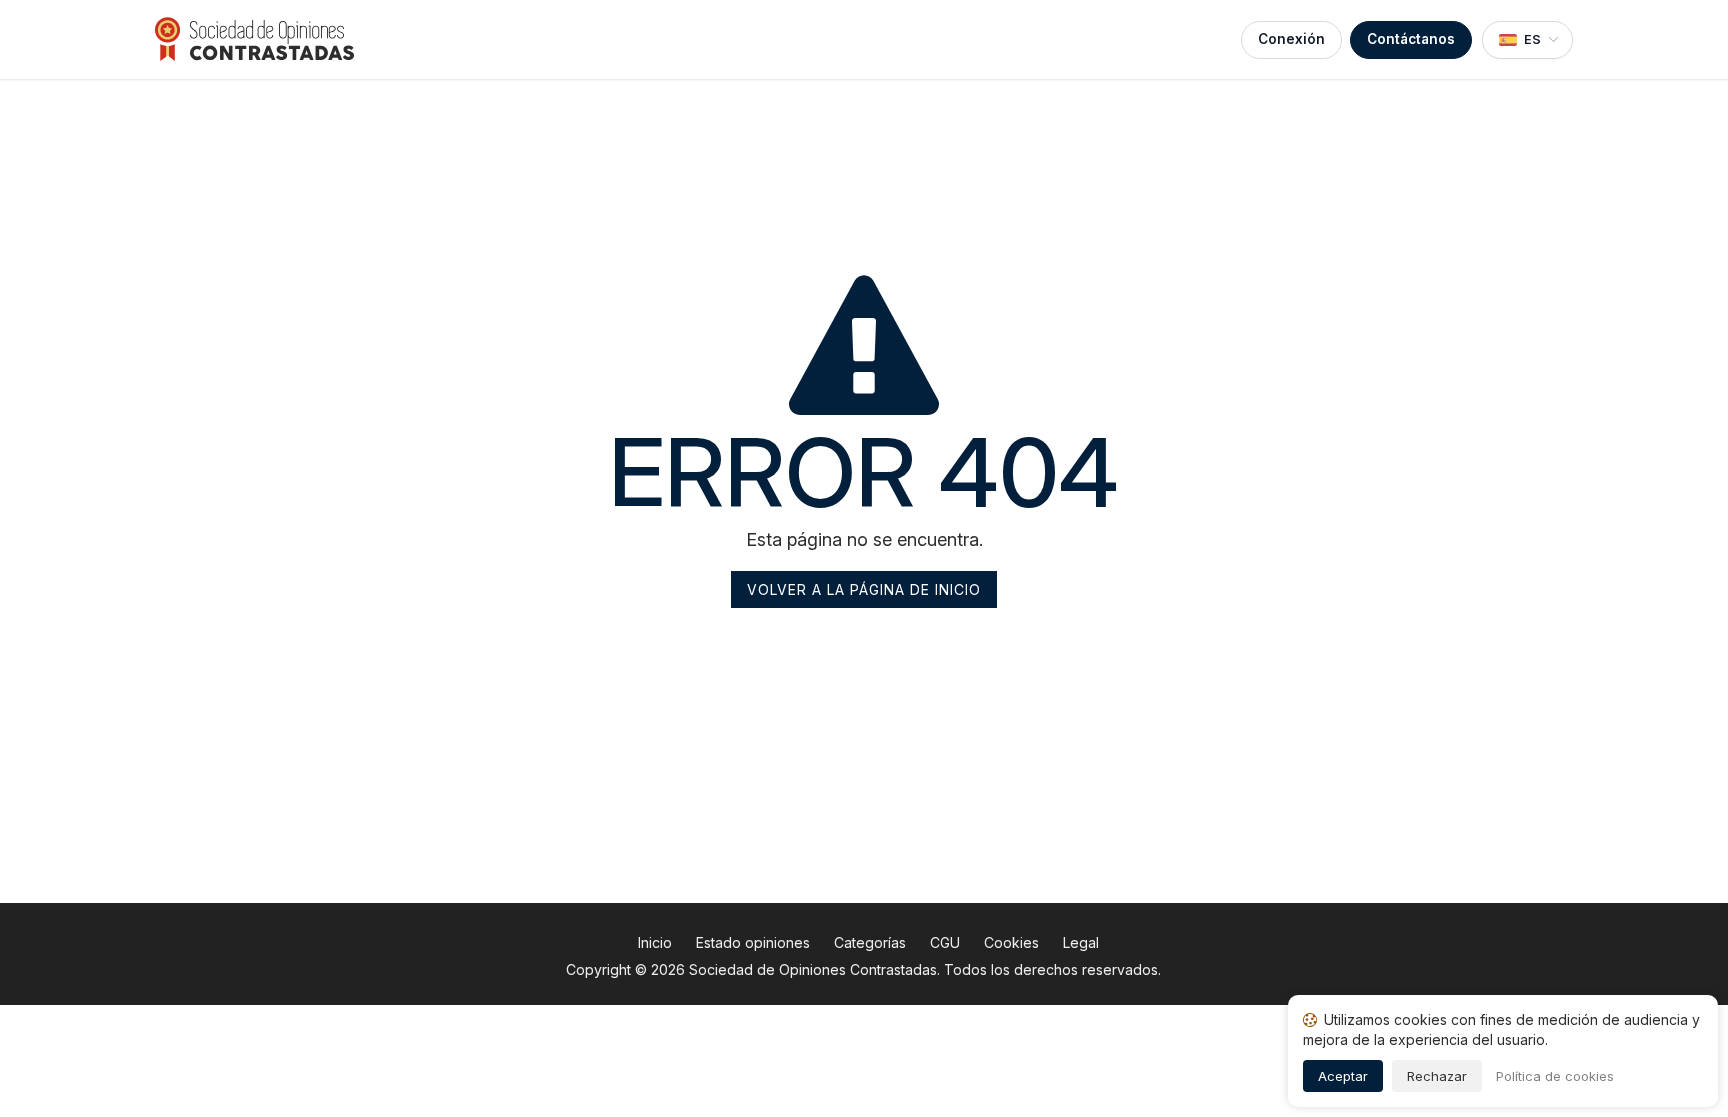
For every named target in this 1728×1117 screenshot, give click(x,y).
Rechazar (1437, 1076)
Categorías (870, 942)
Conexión (1291, 39)
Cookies (1011, 942)
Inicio (655, 942)
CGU (945, 942)
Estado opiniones (753, 942)
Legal (1081, 942)
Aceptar (1343, 1076)
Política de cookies (1555, 1076)
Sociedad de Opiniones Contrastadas (813, 969)
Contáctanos (1411, 39)
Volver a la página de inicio (864, 589)
